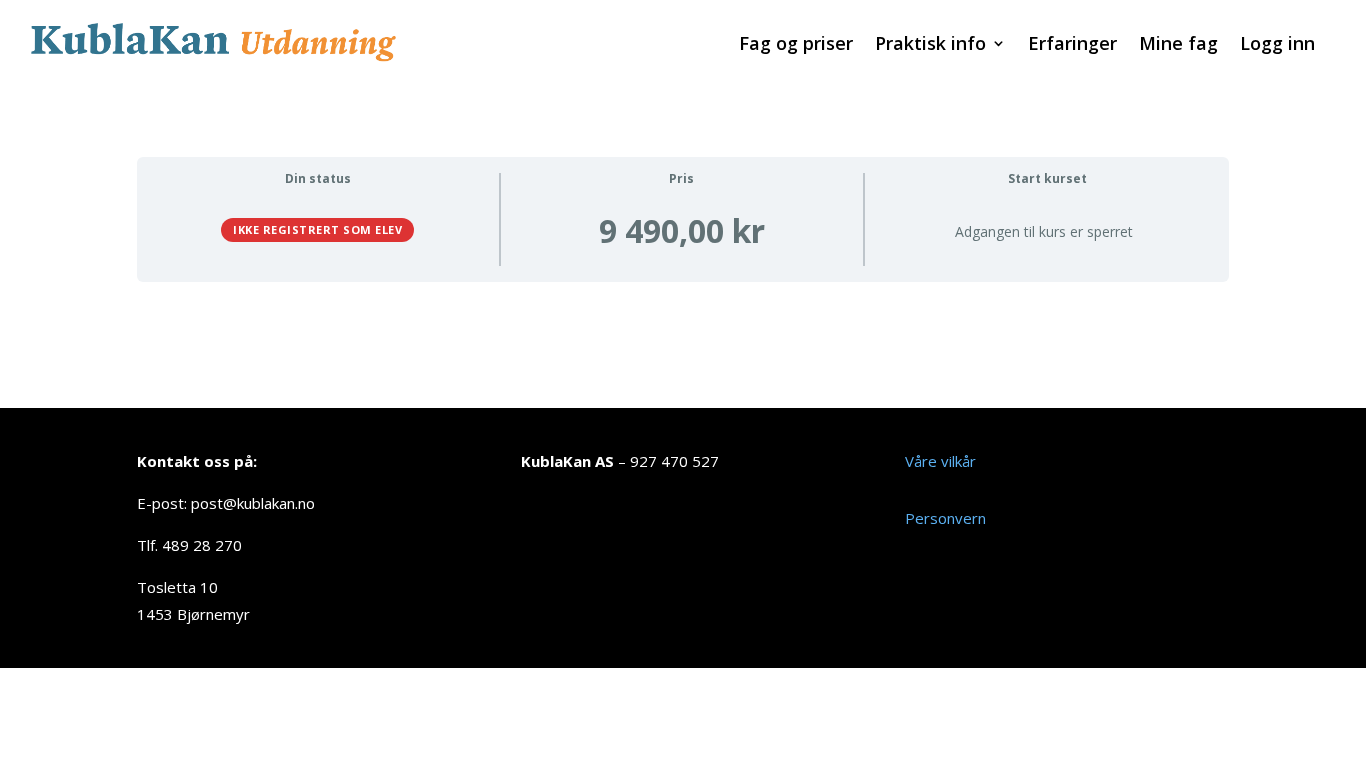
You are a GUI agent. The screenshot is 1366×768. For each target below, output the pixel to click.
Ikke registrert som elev (317, 229)
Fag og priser (796, 45)
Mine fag (1178, 45)
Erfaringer (1072, 45)
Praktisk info (930, 45)
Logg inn (1277, 45)
